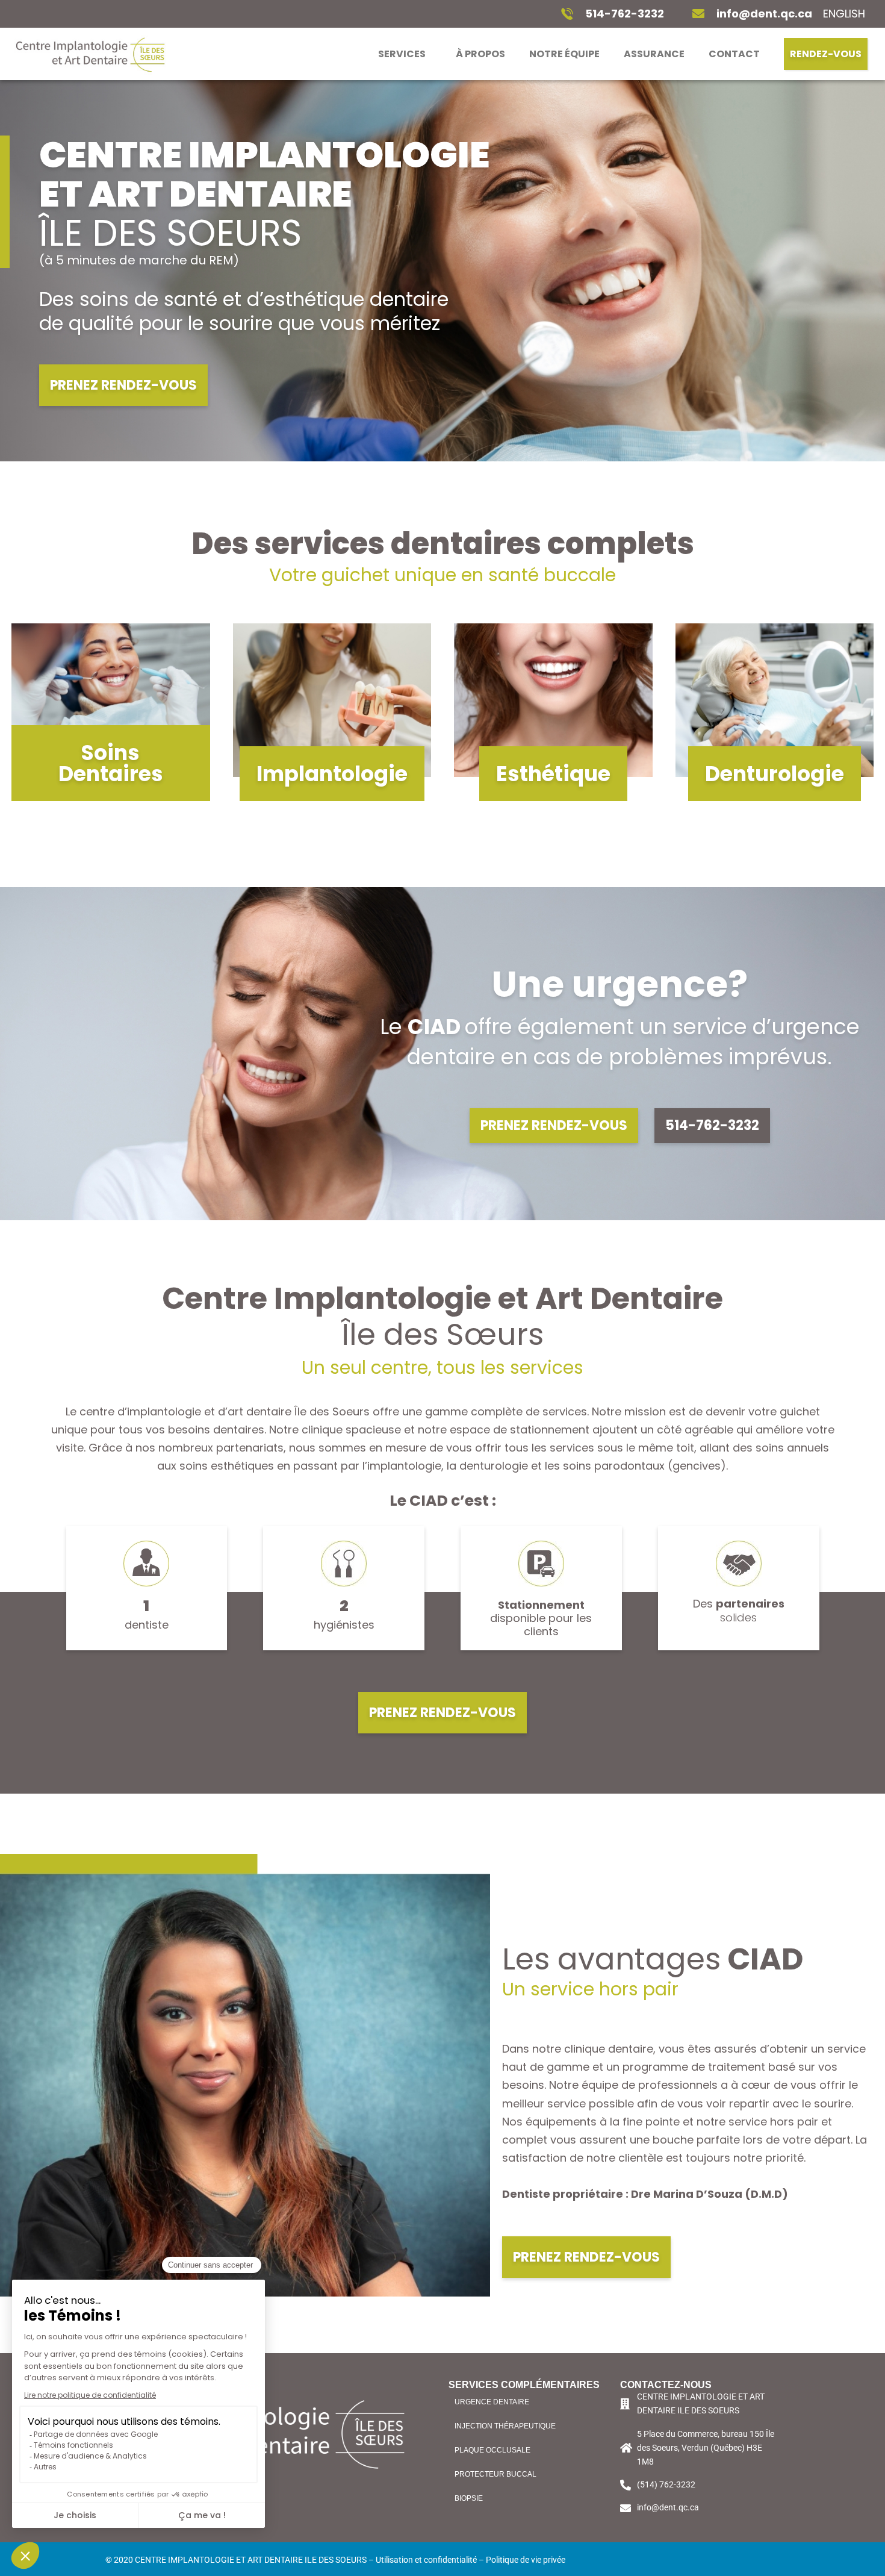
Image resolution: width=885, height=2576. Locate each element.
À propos (480, 54)
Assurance (654, 54)
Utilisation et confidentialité (426, 2560)
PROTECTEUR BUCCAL (495, 2474)
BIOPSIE (469, 2498)
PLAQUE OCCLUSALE (492, 2450)
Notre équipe (564, 54)
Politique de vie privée (526, 2560)
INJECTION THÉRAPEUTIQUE (505, 2426)
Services (402, 54)
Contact (734, 54)
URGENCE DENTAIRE (492, 2402)
